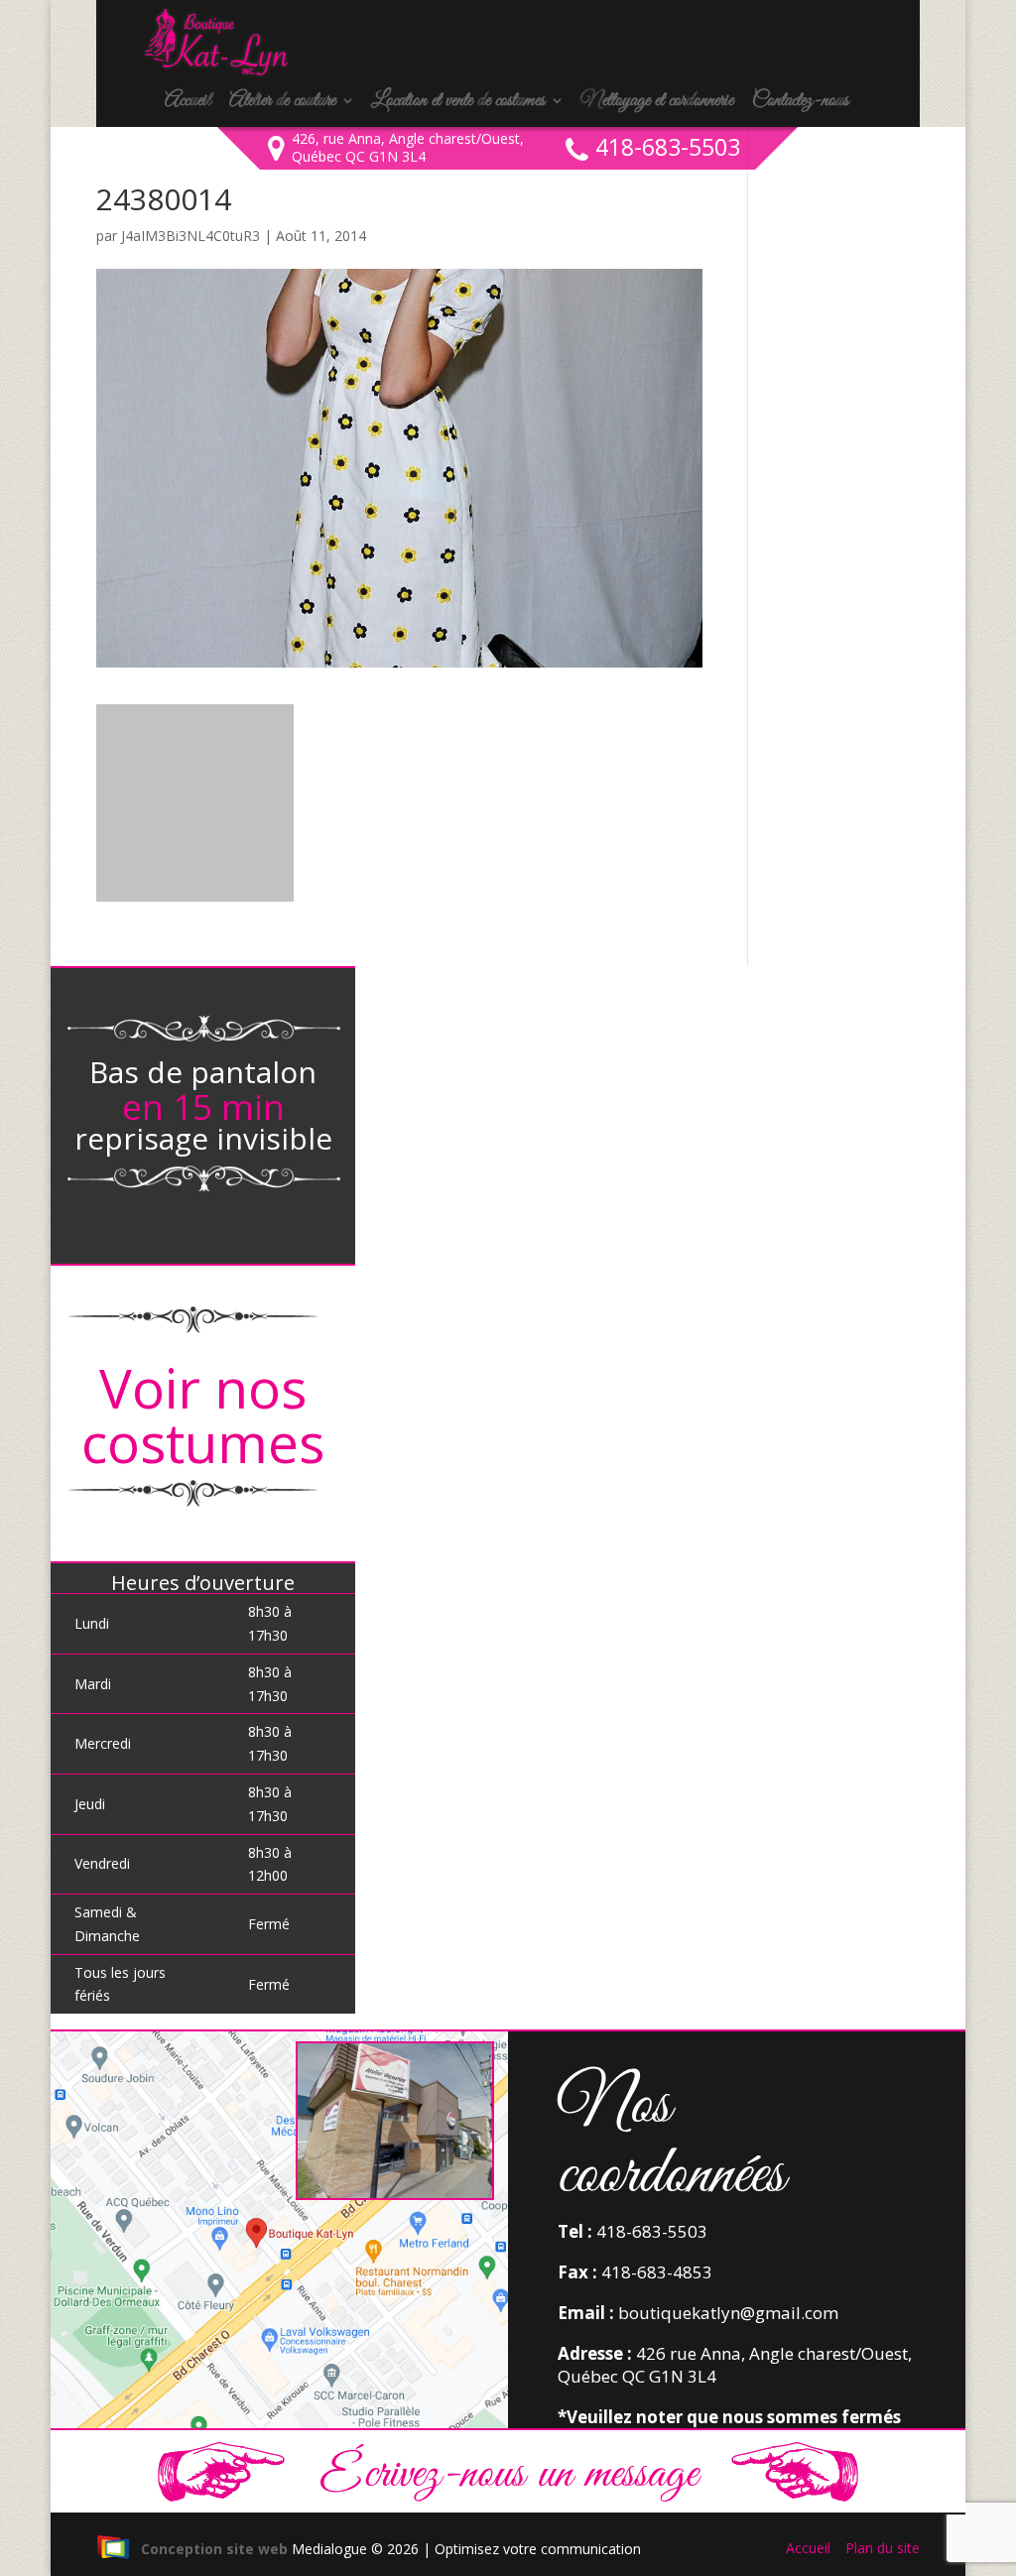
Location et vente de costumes (458, 103)
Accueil (188, 103)
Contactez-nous (800, 103)
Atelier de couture (282, 103)
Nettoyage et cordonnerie (657, 103)
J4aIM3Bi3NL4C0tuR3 (190, 236)
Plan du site (883, 2548)
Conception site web (214, 2549)
